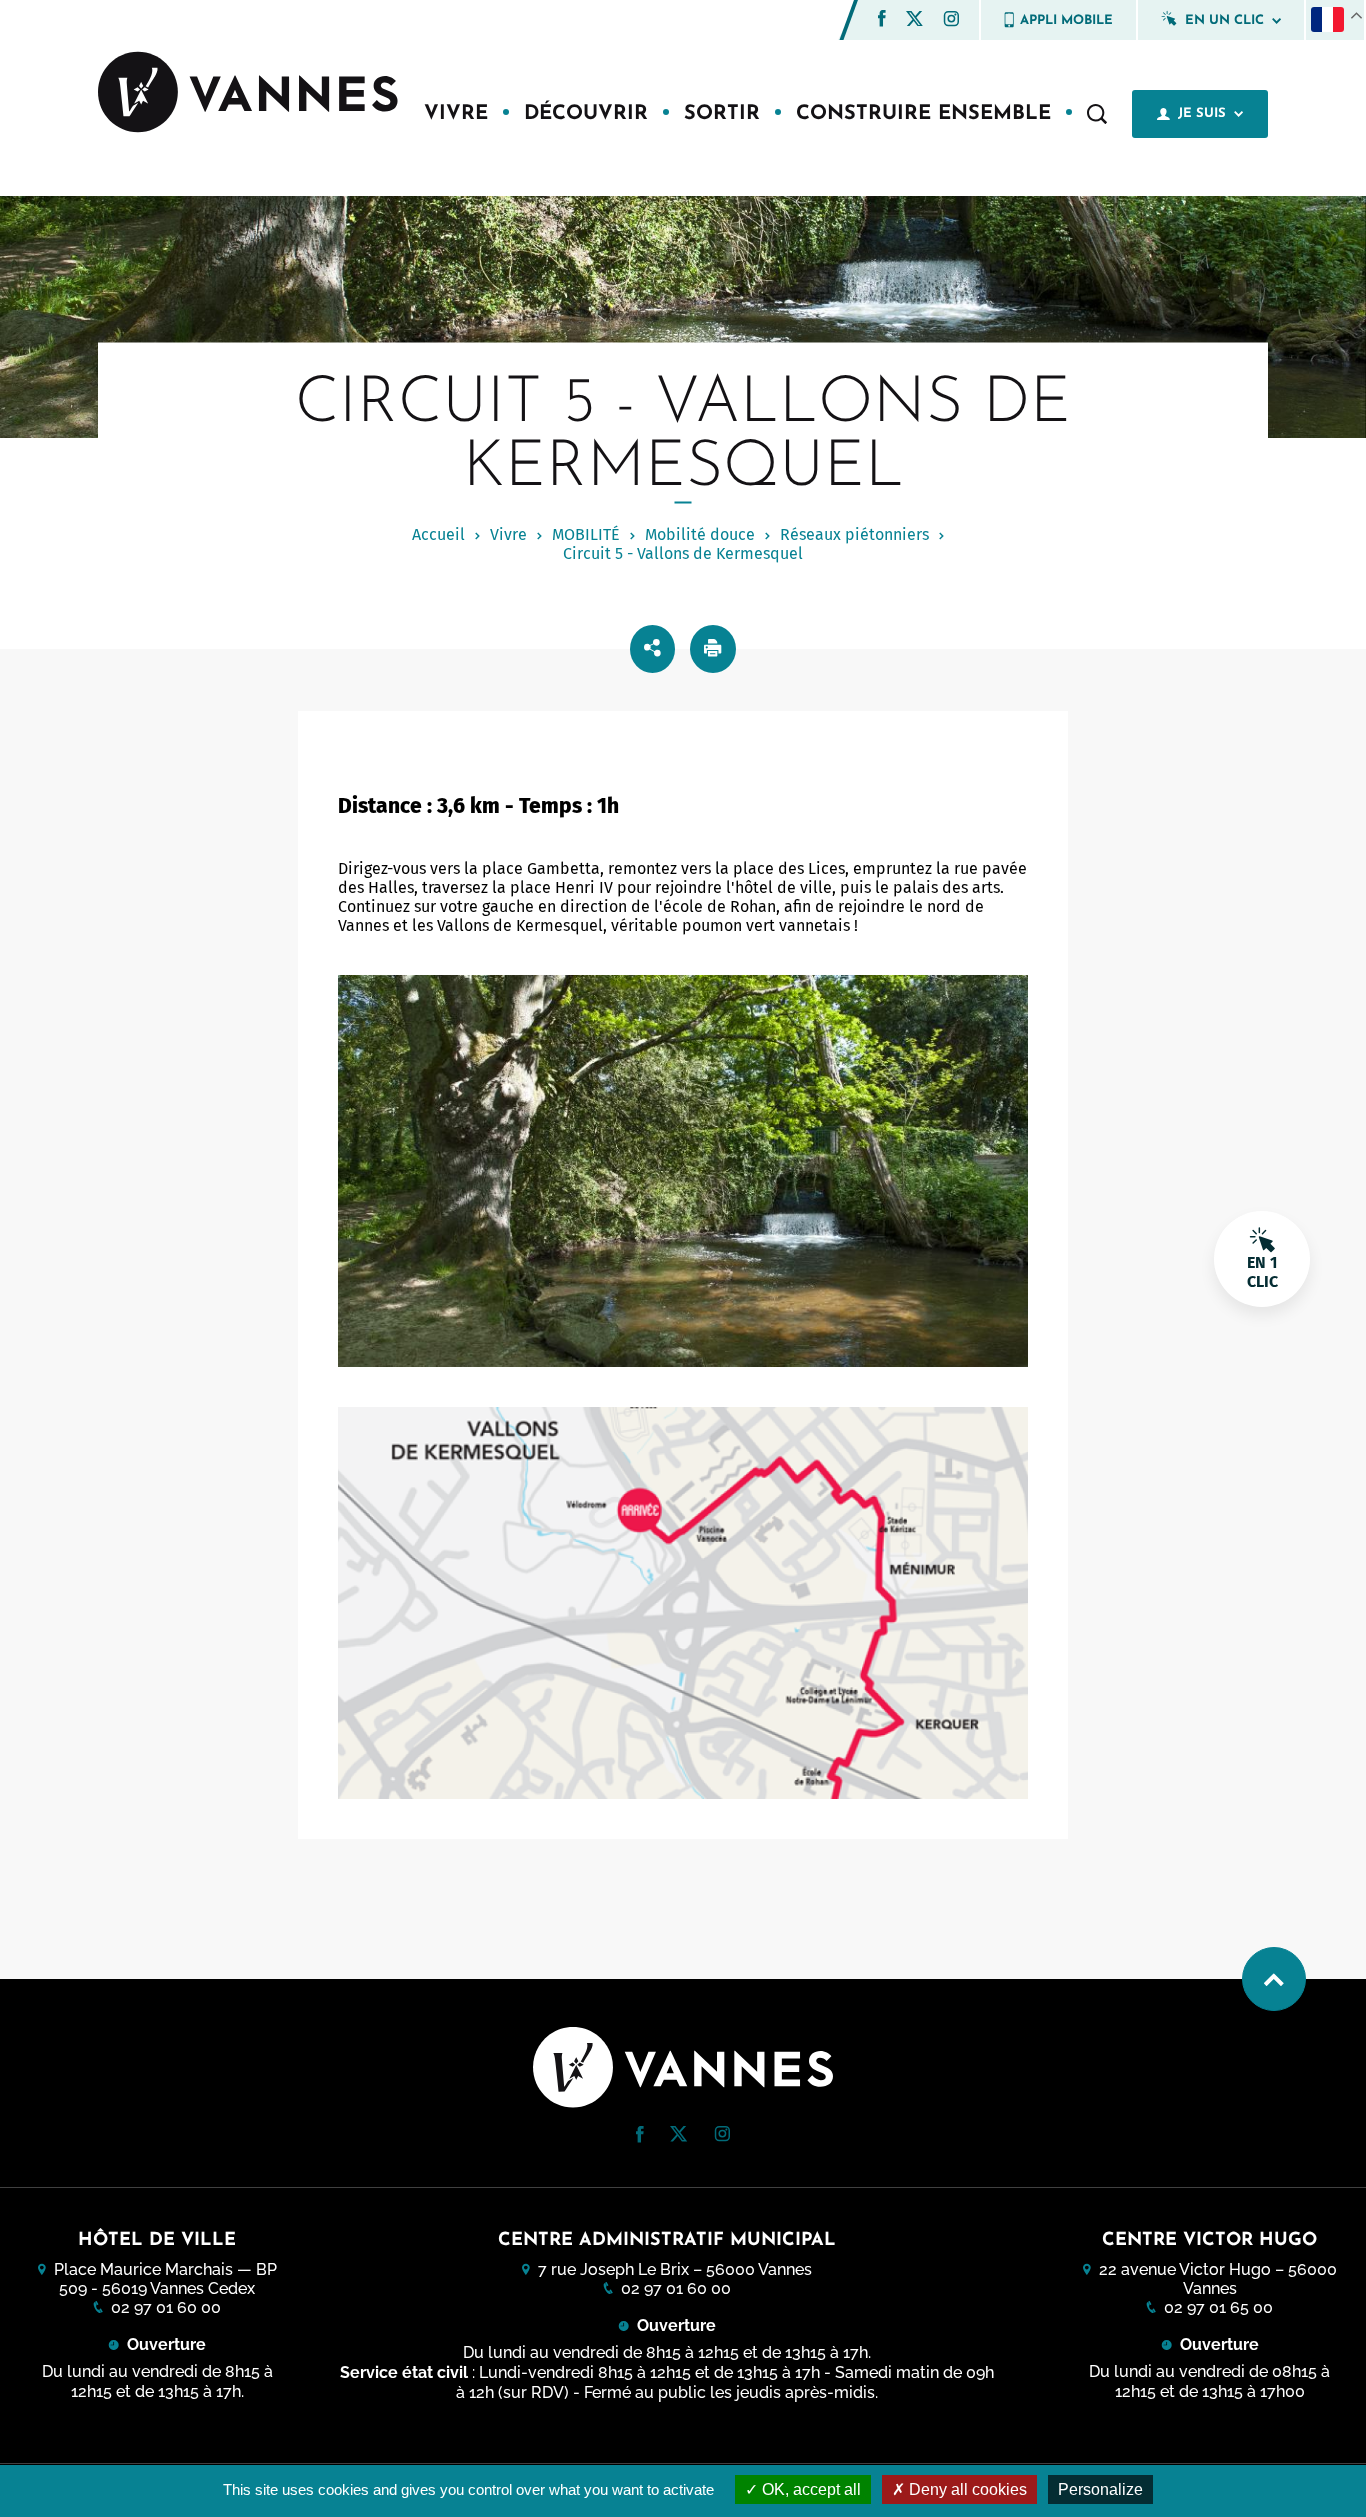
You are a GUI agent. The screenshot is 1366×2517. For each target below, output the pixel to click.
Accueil (438, 534)
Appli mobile (1066, 20)
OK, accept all (809, 2489)
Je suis (1202, 113)
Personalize (1100, 2489)
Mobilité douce (700, 534)
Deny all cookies (966, 2489)
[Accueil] (248, 94)
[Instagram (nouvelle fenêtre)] (951, 21)
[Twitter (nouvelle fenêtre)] (914, 20)
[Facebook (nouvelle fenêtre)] (882, 21)
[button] (882, 18)
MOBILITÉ (586, 534)
